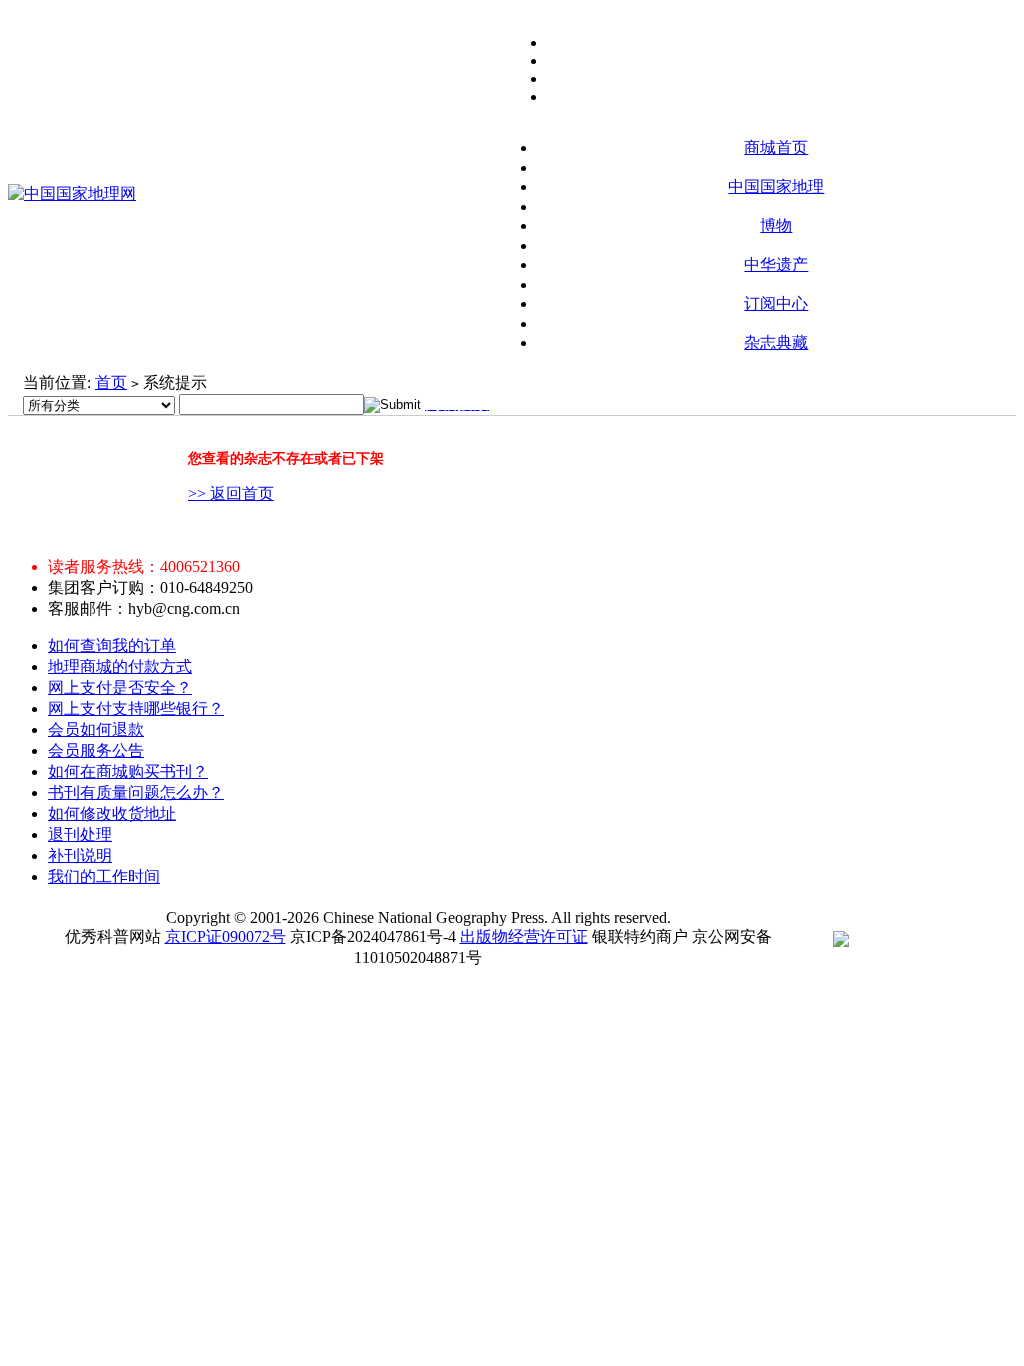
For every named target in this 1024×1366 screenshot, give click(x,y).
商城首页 (776, 147)
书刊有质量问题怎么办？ (136, 792)
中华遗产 (776, 264)
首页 (111, 382)
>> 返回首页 (231, 493)
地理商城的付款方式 (120, 666)
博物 (776, 225)
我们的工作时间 (104, 876)
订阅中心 (776, 303)
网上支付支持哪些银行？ (136, 708)
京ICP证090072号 (225, 936)
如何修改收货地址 (112, 813)
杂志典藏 (776, 342)
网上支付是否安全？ (120, 687)
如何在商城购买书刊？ (128, 771)
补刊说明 (80, 855)
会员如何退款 (96, 729)
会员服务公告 (96, 750)
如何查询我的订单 (112, 645)
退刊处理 (80, 834)
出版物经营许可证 (524, 936)
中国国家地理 (776, 186)
